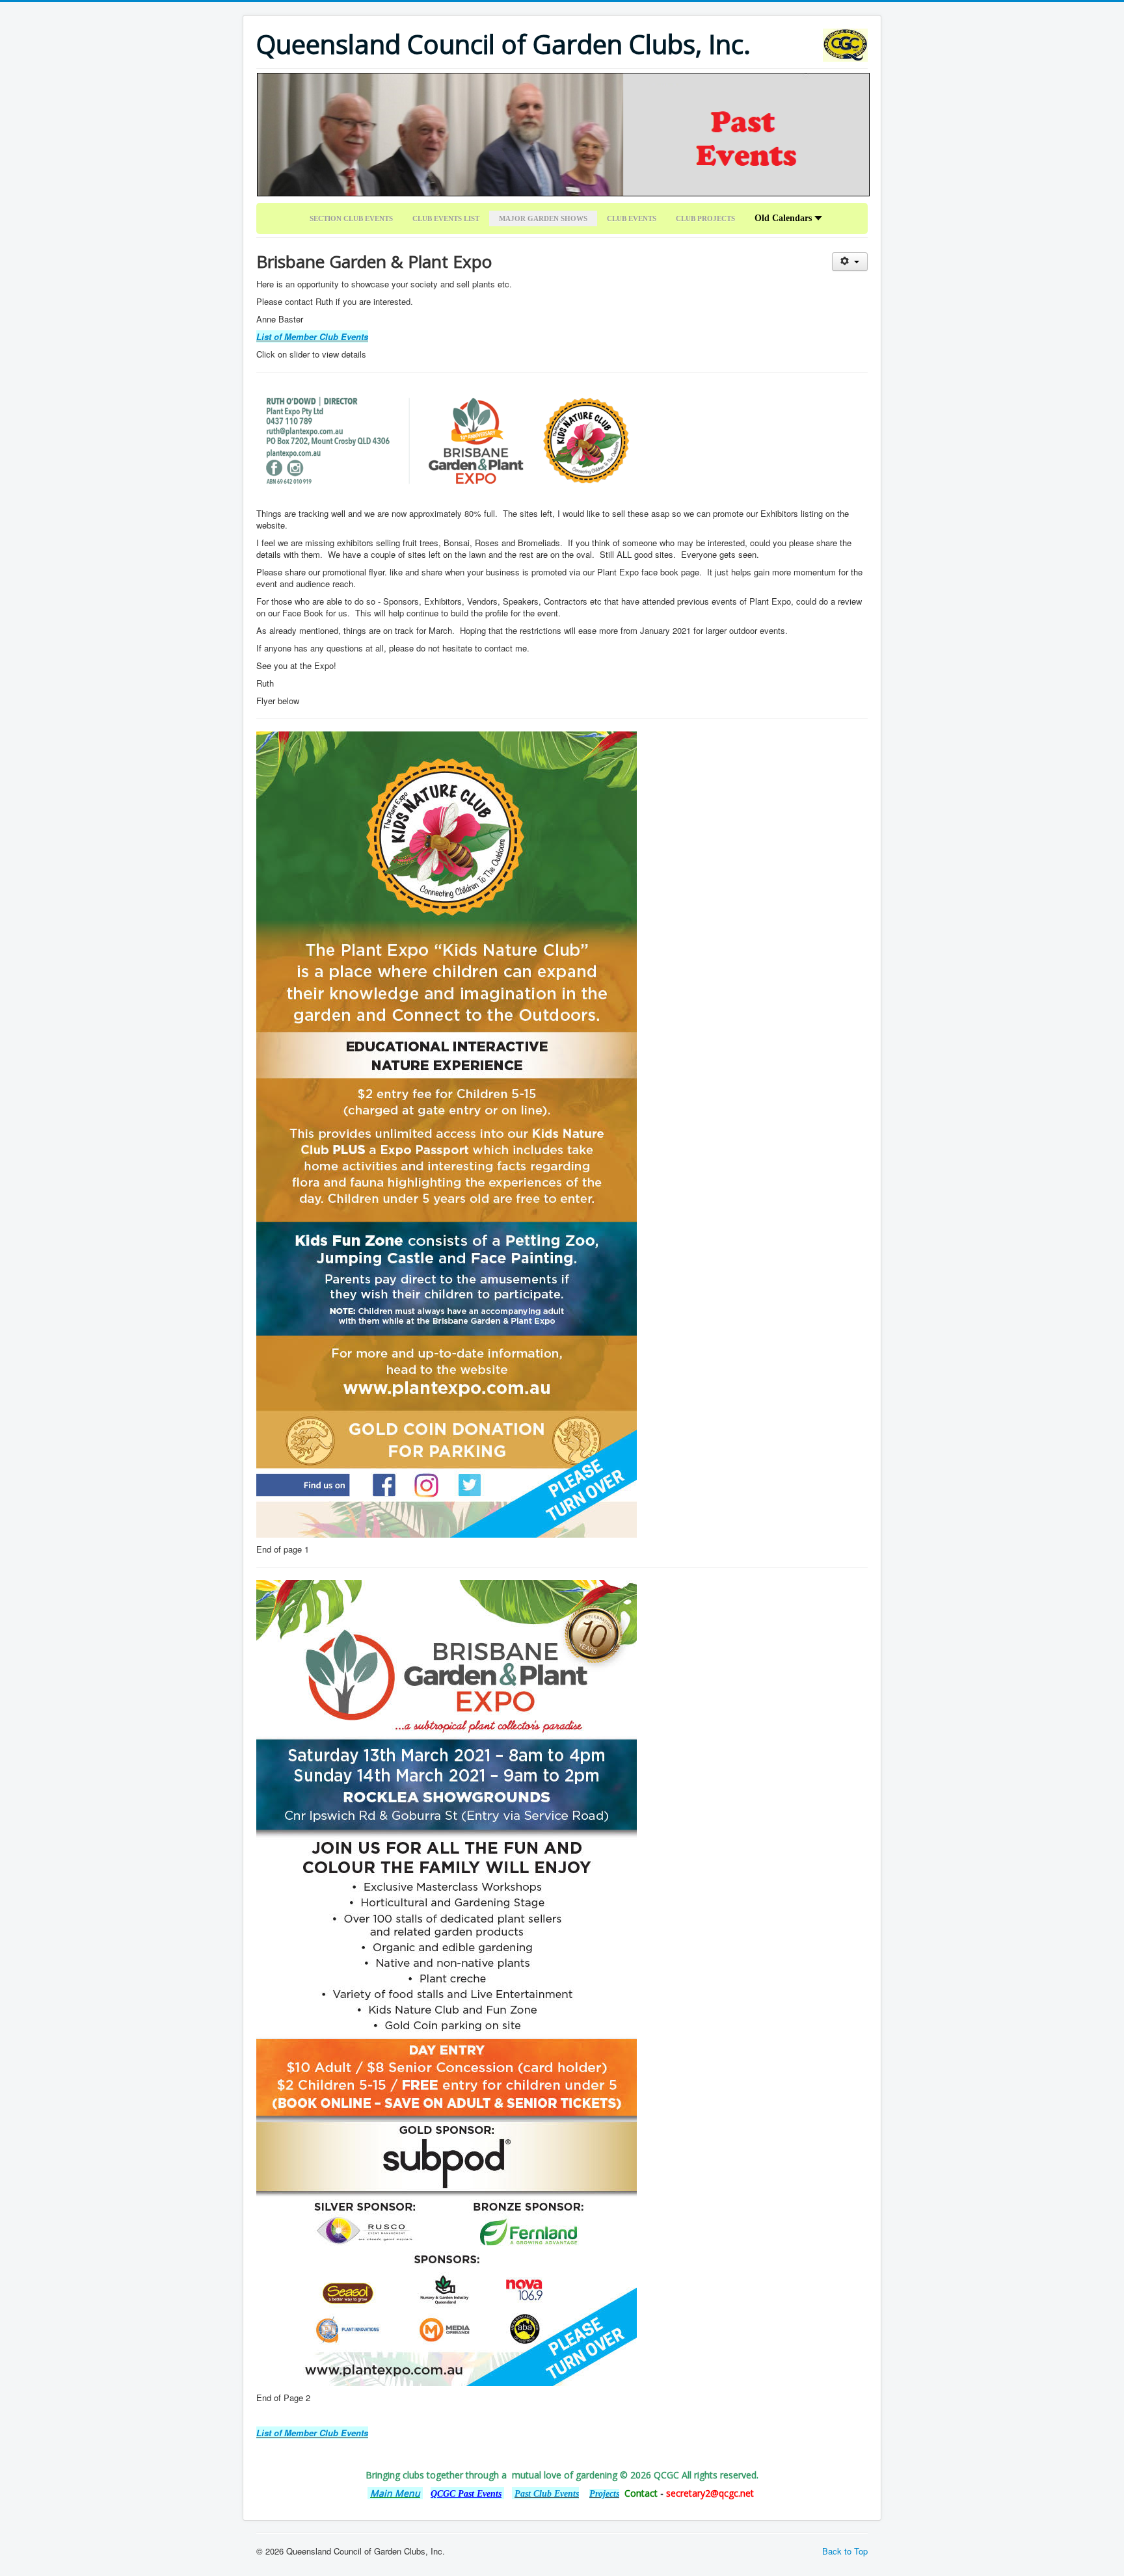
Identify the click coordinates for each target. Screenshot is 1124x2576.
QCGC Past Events (466, 2494)
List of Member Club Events (312, 336)
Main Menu (395, 2493)
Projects (604, 2494)
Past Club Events (547, 2494)
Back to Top (845, 2551)
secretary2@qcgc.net (710, 2493)
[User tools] (850, 262)
